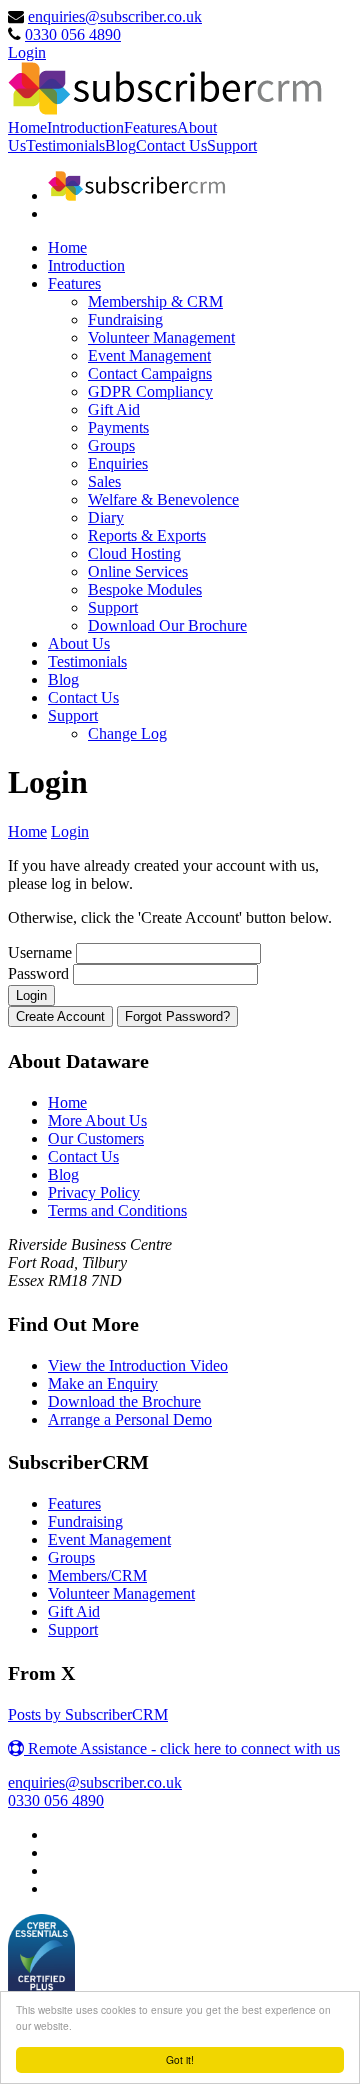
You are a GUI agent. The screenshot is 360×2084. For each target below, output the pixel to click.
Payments (118, 427)
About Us (79, 643)
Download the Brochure (124, 1401)
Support (232, 145)
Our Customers (96, 1138)
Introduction (85, 127)
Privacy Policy (94, 1192)
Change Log (127, 733)
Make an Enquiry (103, 1383)
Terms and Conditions (117, 1210)
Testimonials (65, 145)
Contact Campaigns (150, 373)
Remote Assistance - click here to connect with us (182, 1748)
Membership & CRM (155, 301)
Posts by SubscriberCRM (88, 1714)
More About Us (97, 1120)
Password (40, 973)
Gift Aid (114, 409)
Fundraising (125, 319)
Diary (106, 517)
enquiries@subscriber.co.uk (115, 16)
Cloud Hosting (134, 553)
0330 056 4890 (73, 34)
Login (27, 52)
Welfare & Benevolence (163, 499)
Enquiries (118, 463)
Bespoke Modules (145, 589)
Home (27, 127)
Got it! (180, 2059)
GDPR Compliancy (150, 391)
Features (150, 127)
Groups (111, 445)
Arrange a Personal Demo (130, 1419)
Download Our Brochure (167, 625)
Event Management (149, 355)
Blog (120, 145)
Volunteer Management (161, 337)
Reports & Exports (147, 535)
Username (42, 952)
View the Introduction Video (138, 1365)
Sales (104, 481)
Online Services (138, 571)
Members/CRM (97, 1575)
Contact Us (171, 145)
